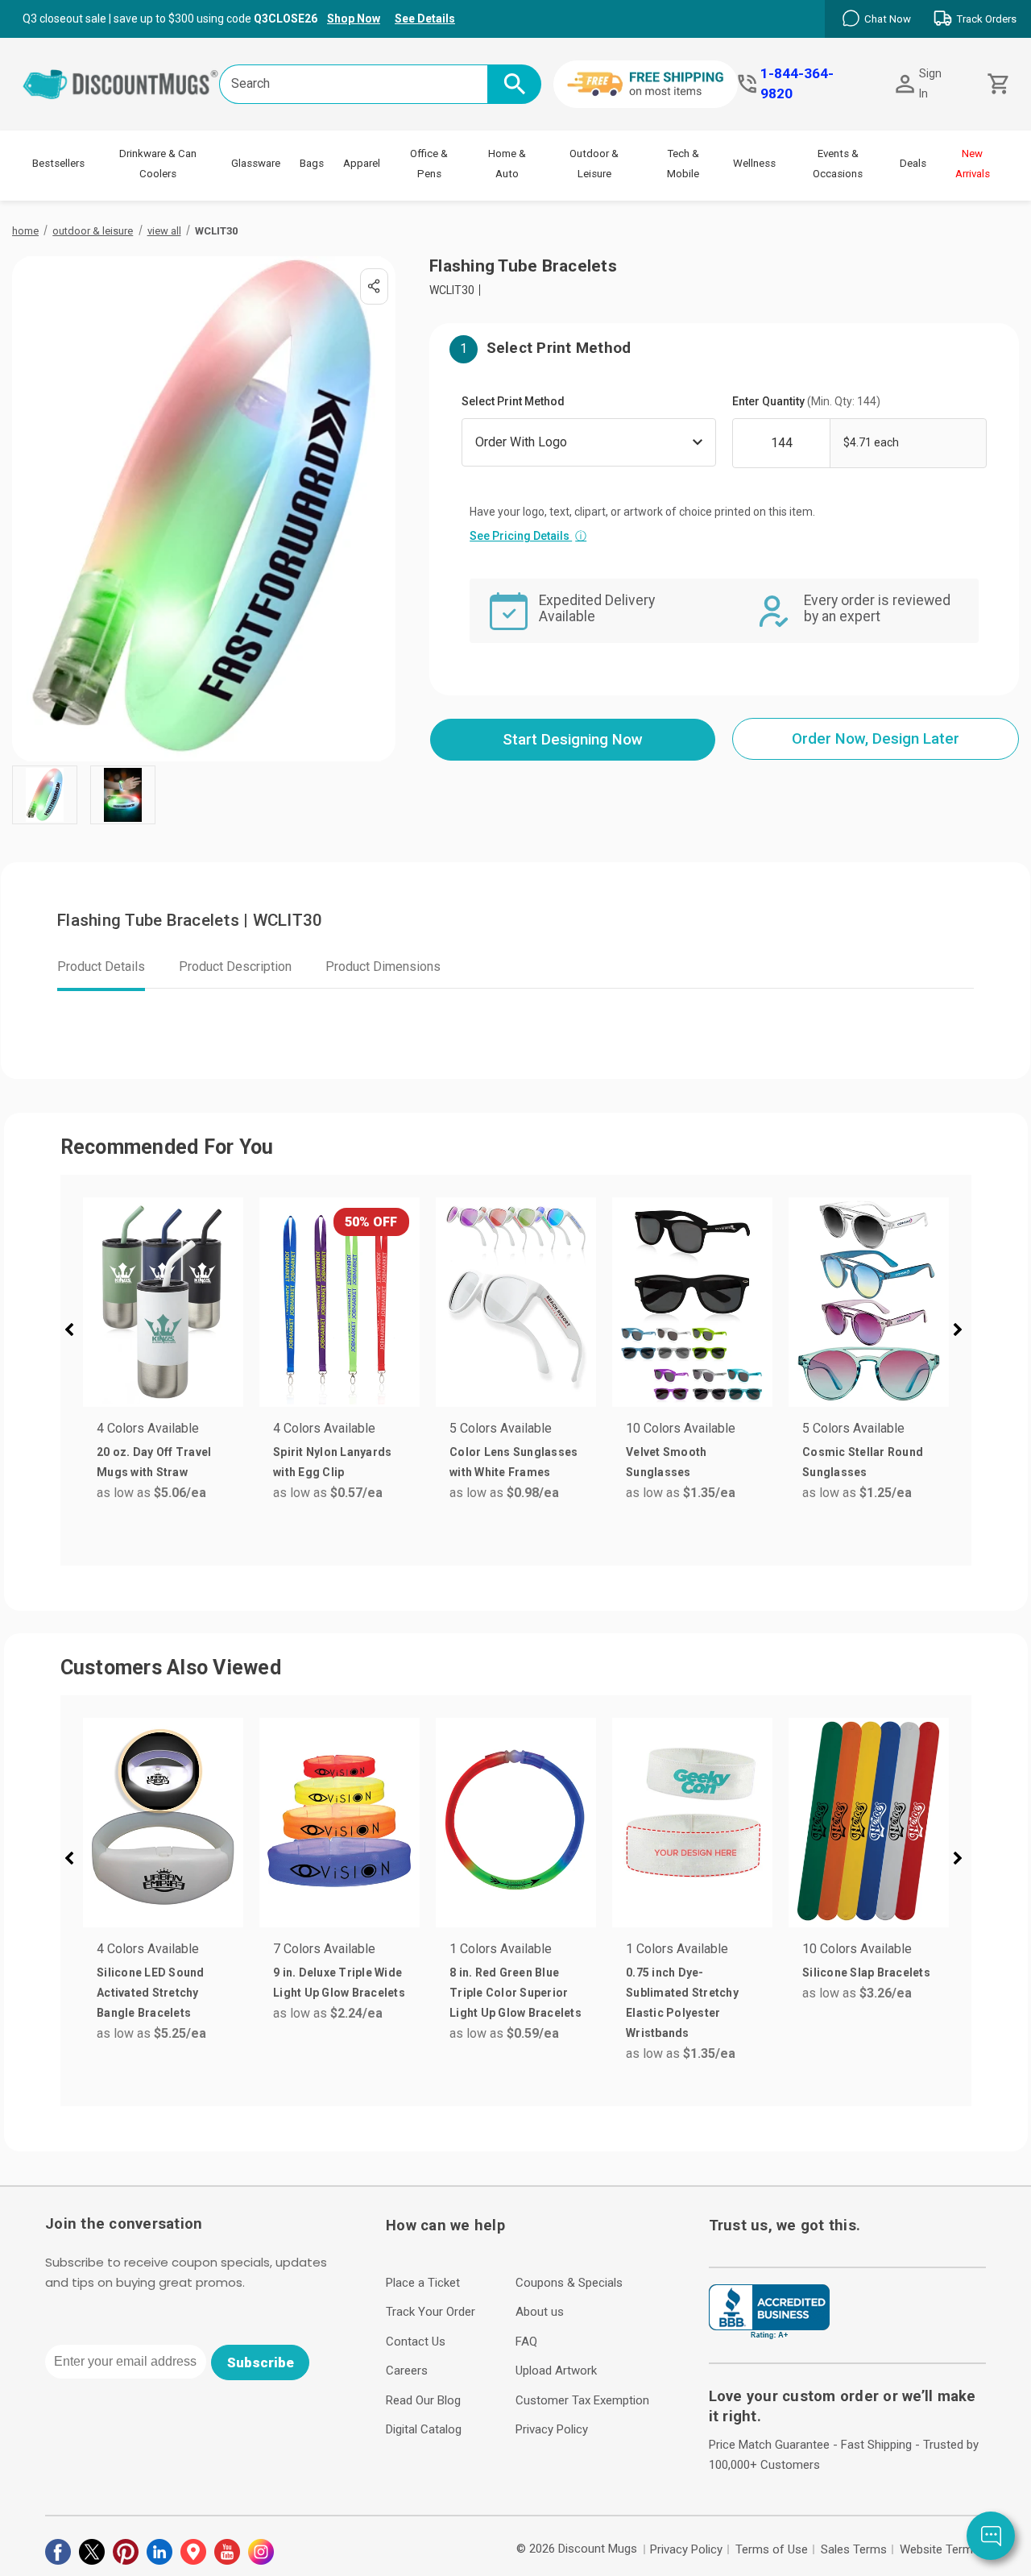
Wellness (754, 163)
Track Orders (986, 19)
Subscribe (261, 2362)
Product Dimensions (383, 967)
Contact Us (416, 2342)
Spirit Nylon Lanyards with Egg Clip (332, 1462)
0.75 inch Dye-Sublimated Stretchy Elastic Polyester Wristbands (682, 2003)
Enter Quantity (806, 401)
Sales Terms (854, 2549)
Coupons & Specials (569, 2283)
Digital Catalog (424, 2429)
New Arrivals (973, 164)
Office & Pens (429, 164)
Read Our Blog (423, 2400)
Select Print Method (513, 401)
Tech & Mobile (683, 164)
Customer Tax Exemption (582, 2400)
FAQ (526, 2342)
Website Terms (940, 2549)
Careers (407, 2371)
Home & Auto (507, 164)
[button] (76, 1332)
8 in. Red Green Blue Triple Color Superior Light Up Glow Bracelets (515, 1993)
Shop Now (354, 19)
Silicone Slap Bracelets (866, 1972)
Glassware (256, 163)
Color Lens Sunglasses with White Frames (513, 1462)
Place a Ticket (423, 2283)
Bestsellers (58, 163)
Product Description (235, 967)
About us (540, 2312)
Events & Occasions (838, 164)
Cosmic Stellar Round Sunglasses (863, 1462)
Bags (312, 163)
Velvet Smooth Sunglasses (666, 1462)
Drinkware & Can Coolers (158, 164)
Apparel (362, 163)
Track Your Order (431, 2312)
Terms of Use (772, 2549)
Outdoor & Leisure (594, 164)
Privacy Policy (552, 2429)
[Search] (514, 84)
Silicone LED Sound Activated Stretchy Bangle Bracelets (151, 1993)
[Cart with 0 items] (997, 84)
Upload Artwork (556, 2371)
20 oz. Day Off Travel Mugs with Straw (154, 1462)
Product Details (101, 967)
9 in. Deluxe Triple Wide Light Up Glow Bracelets (339, 1983)
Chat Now (888, 19)
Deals (913, 163)
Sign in (930, 83)
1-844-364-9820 (797, 83)
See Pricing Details (528, 536)
